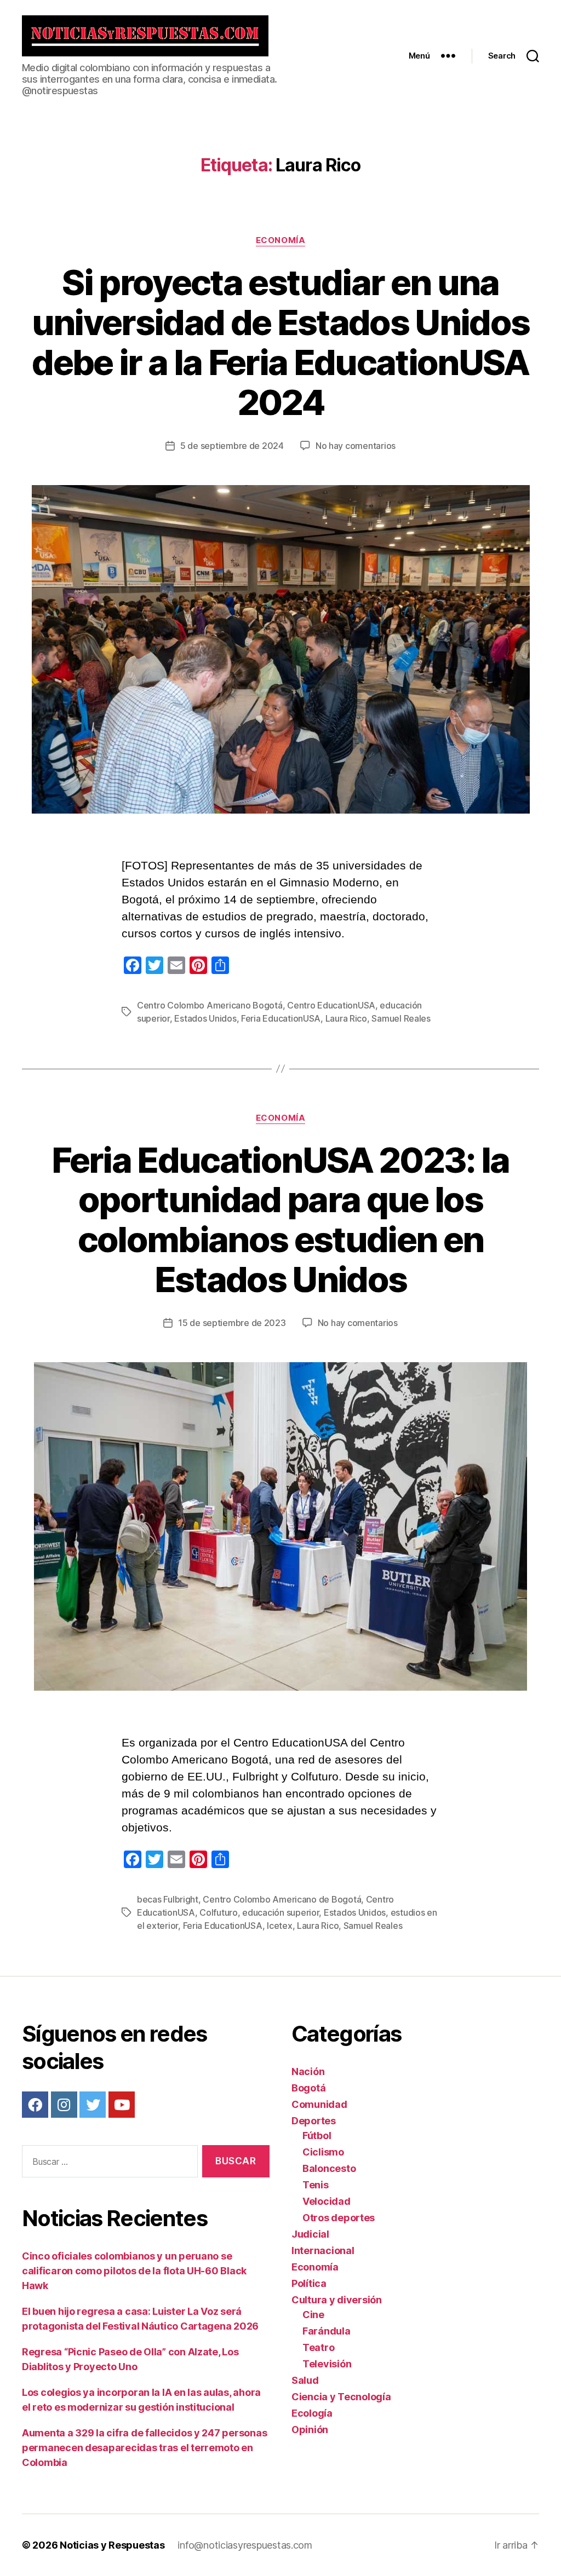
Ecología (312, 2413)
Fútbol (317, 2136)
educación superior (280, 1912)
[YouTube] (122, 2105)
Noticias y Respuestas (112, 2545)
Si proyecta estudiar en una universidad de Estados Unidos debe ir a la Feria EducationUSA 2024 (281, 342)
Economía (280, 240)
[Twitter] (93, 2105)
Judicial (310, 2234)
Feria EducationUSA (281, 1018)
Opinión (310, 2430)
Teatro (318, 2347)
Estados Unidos (205, 1018)
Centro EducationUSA (331, 1005)
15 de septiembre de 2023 (232, 1323)
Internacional (323, 2251)
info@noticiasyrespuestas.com (245, 2545)
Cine (313, 2315)
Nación (308, 2071)
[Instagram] (64, 2105)
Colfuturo (219, 1912)
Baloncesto (329, 2168)
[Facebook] (35, 2105)
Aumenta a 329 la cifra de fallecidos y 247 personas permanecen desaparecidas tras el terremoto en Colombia (144, 2448)
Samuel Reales (401, 1018)
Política (309, 2283)
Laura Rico (346, 1018)
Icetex (279, 1926)
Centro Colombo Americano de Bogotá (282, 1899)
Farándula (327, 2331)
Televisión (327, 2364)
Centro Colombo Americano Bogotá (210, 1005)
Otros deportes (339, 2218)
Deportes (314, 2121)
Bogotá (308, 2088)
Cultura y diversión (337, 2300)
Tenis (316, 2185)
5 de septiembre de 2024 (232, 446)
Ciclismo (323, 2152)
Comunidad (319, 2104)
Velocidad (327, 2201)
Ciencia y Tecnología (341, 2397)
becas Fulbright (168, 1899)
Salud (305, 2380)
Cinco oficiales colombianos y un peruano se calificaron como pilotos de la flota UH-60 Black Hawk (134, 2271)
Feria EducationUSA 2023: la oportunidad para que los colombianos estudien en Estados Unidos (280, 1220)
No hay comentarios (356, 446)
